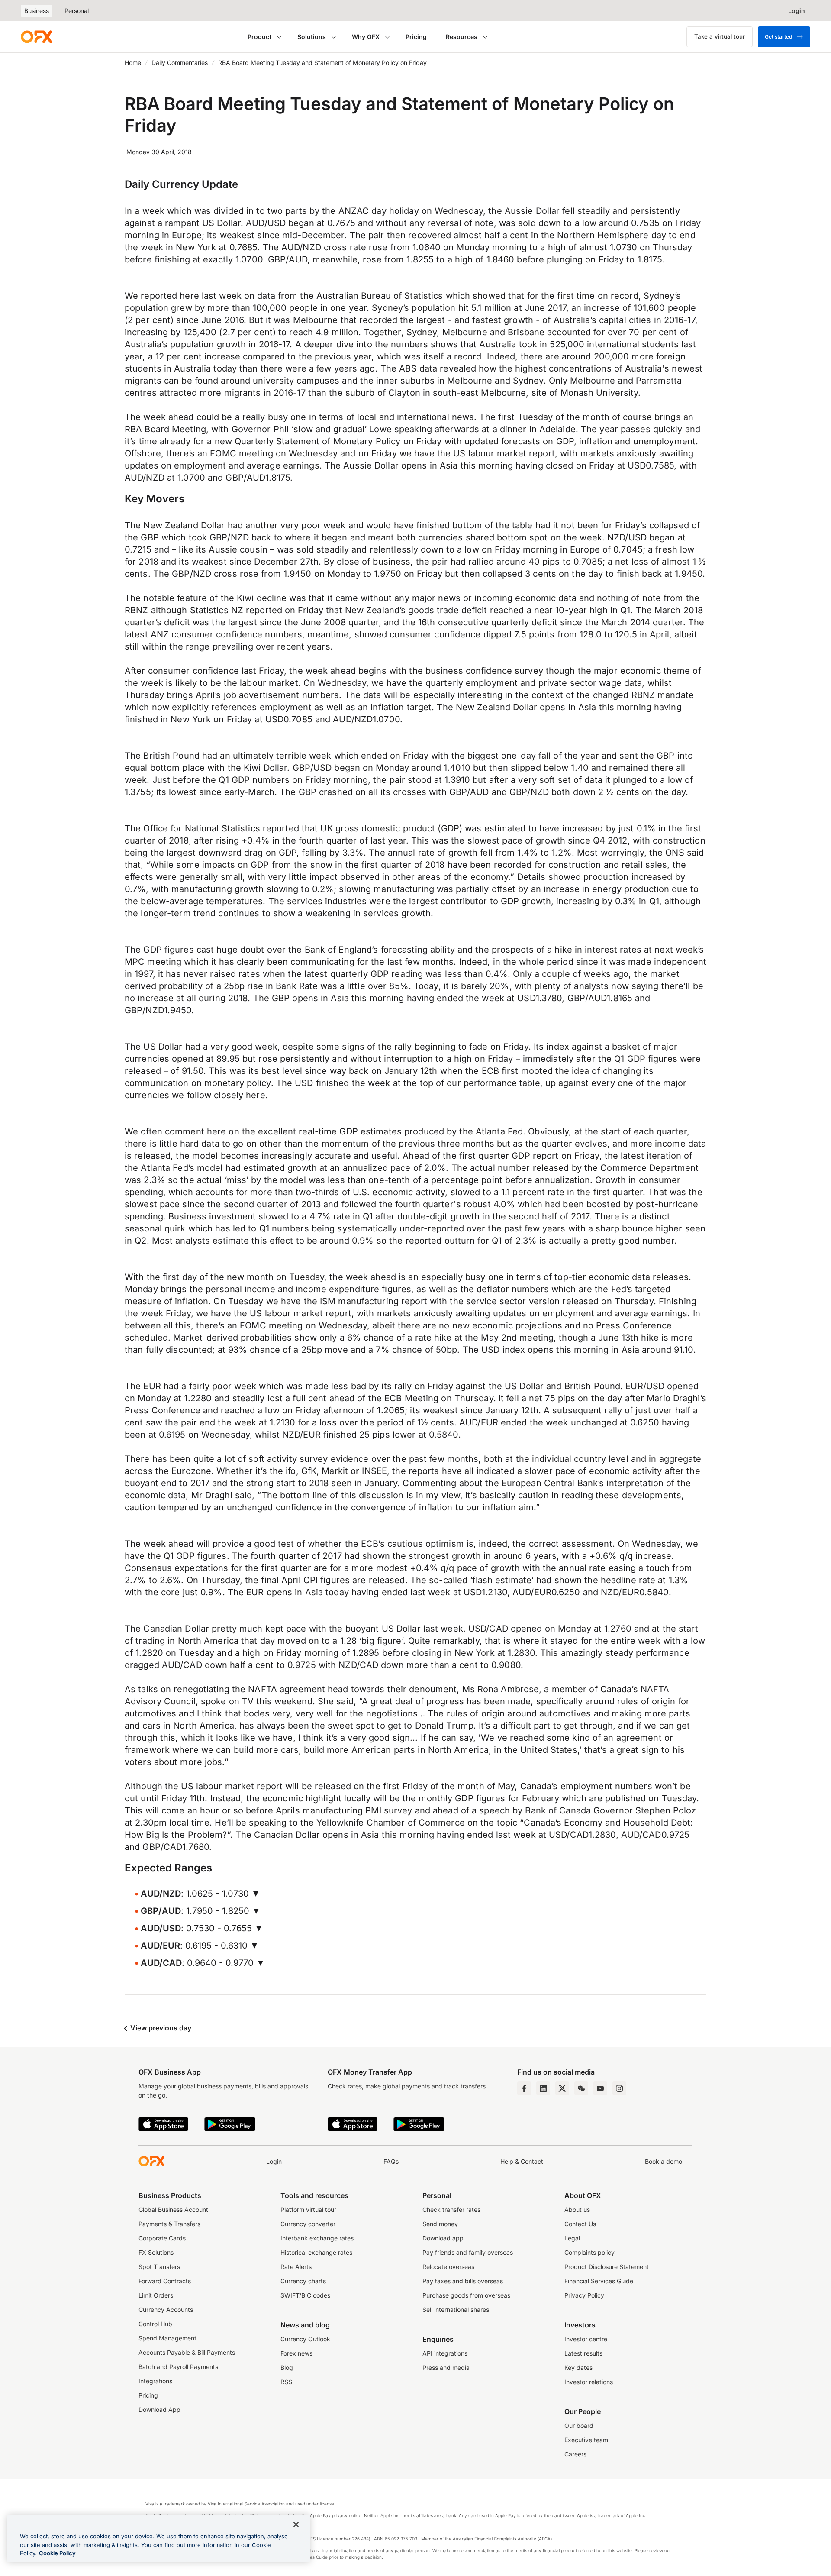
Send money (440, 2224)
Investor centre (586, 2339)
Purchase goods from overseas (466, 2295)
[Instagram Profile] (619, 2088)
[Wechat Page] (581, 2088)
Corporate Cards (162, 2238)
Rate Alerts (296, 2267)
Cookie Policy (57, 2553)
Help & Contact (522, 2161)
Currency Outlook (305, 2339)
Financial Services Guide (599, 2281)
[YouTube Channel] (600, 2088)
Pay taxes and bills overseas (463, 2281)
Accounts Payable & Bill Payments (187, 2352)
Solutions (312, 37)
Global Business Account (173, 2209)
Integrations (155, 2381)
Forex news (296, 2353)
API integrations (445, 2353)
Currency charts (303, 2281)
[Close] (296, 2524)
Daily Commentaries (180, 63)
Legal (572, 2238)
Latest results (583, 2353)
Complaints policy (589, 2252)
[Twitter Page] (562, 2088)
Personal (77, 11)
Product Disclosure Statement (607, 2267)
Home (133, 63)
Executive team (586, 2440)
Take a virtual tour (720, 36)
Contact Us (580, 2224)
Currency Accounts (166, 2309)
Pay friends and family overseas (468, 2252)
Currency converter (308, 2224)
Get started (778, 37)
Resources (462, 37)
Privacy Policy (584, 2295)
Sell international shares (456, 2309)
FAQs (391, 2161)
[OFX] (36, 37)
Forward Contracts (165, 2281)
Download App (159, 2410)
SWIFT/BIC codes (305, 2295)
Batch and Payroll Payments (178, 2367)
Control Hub (155, 2324)
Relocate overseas (448, 2267)
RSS (286, 2382)
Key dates (578, 2368)
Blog (287, 2368)
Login (274, 2161)
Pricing (416, 37)
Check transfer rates (451, 2209)
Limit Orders (156, 2295)
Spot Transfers (159, 2267)
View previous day (160, 2028)
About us (577, 2209)
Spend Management (167, 2338)
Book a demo (664, 2161)
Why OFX (366, 37)
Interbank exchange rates (317, 2238)
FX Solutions (156, 2252)
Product (259, 37)
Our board (579, 2426)
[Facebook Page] (524, 2088)
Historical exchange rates (316, 2252)
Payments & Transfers (169, 2224)
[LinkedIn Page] (543, 2088)
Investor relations (589, 2382)
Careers (575, 2454)
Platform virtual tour (308, 2209)
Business (37, 11)
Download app (443, 2238)
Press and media (446, 2368)
